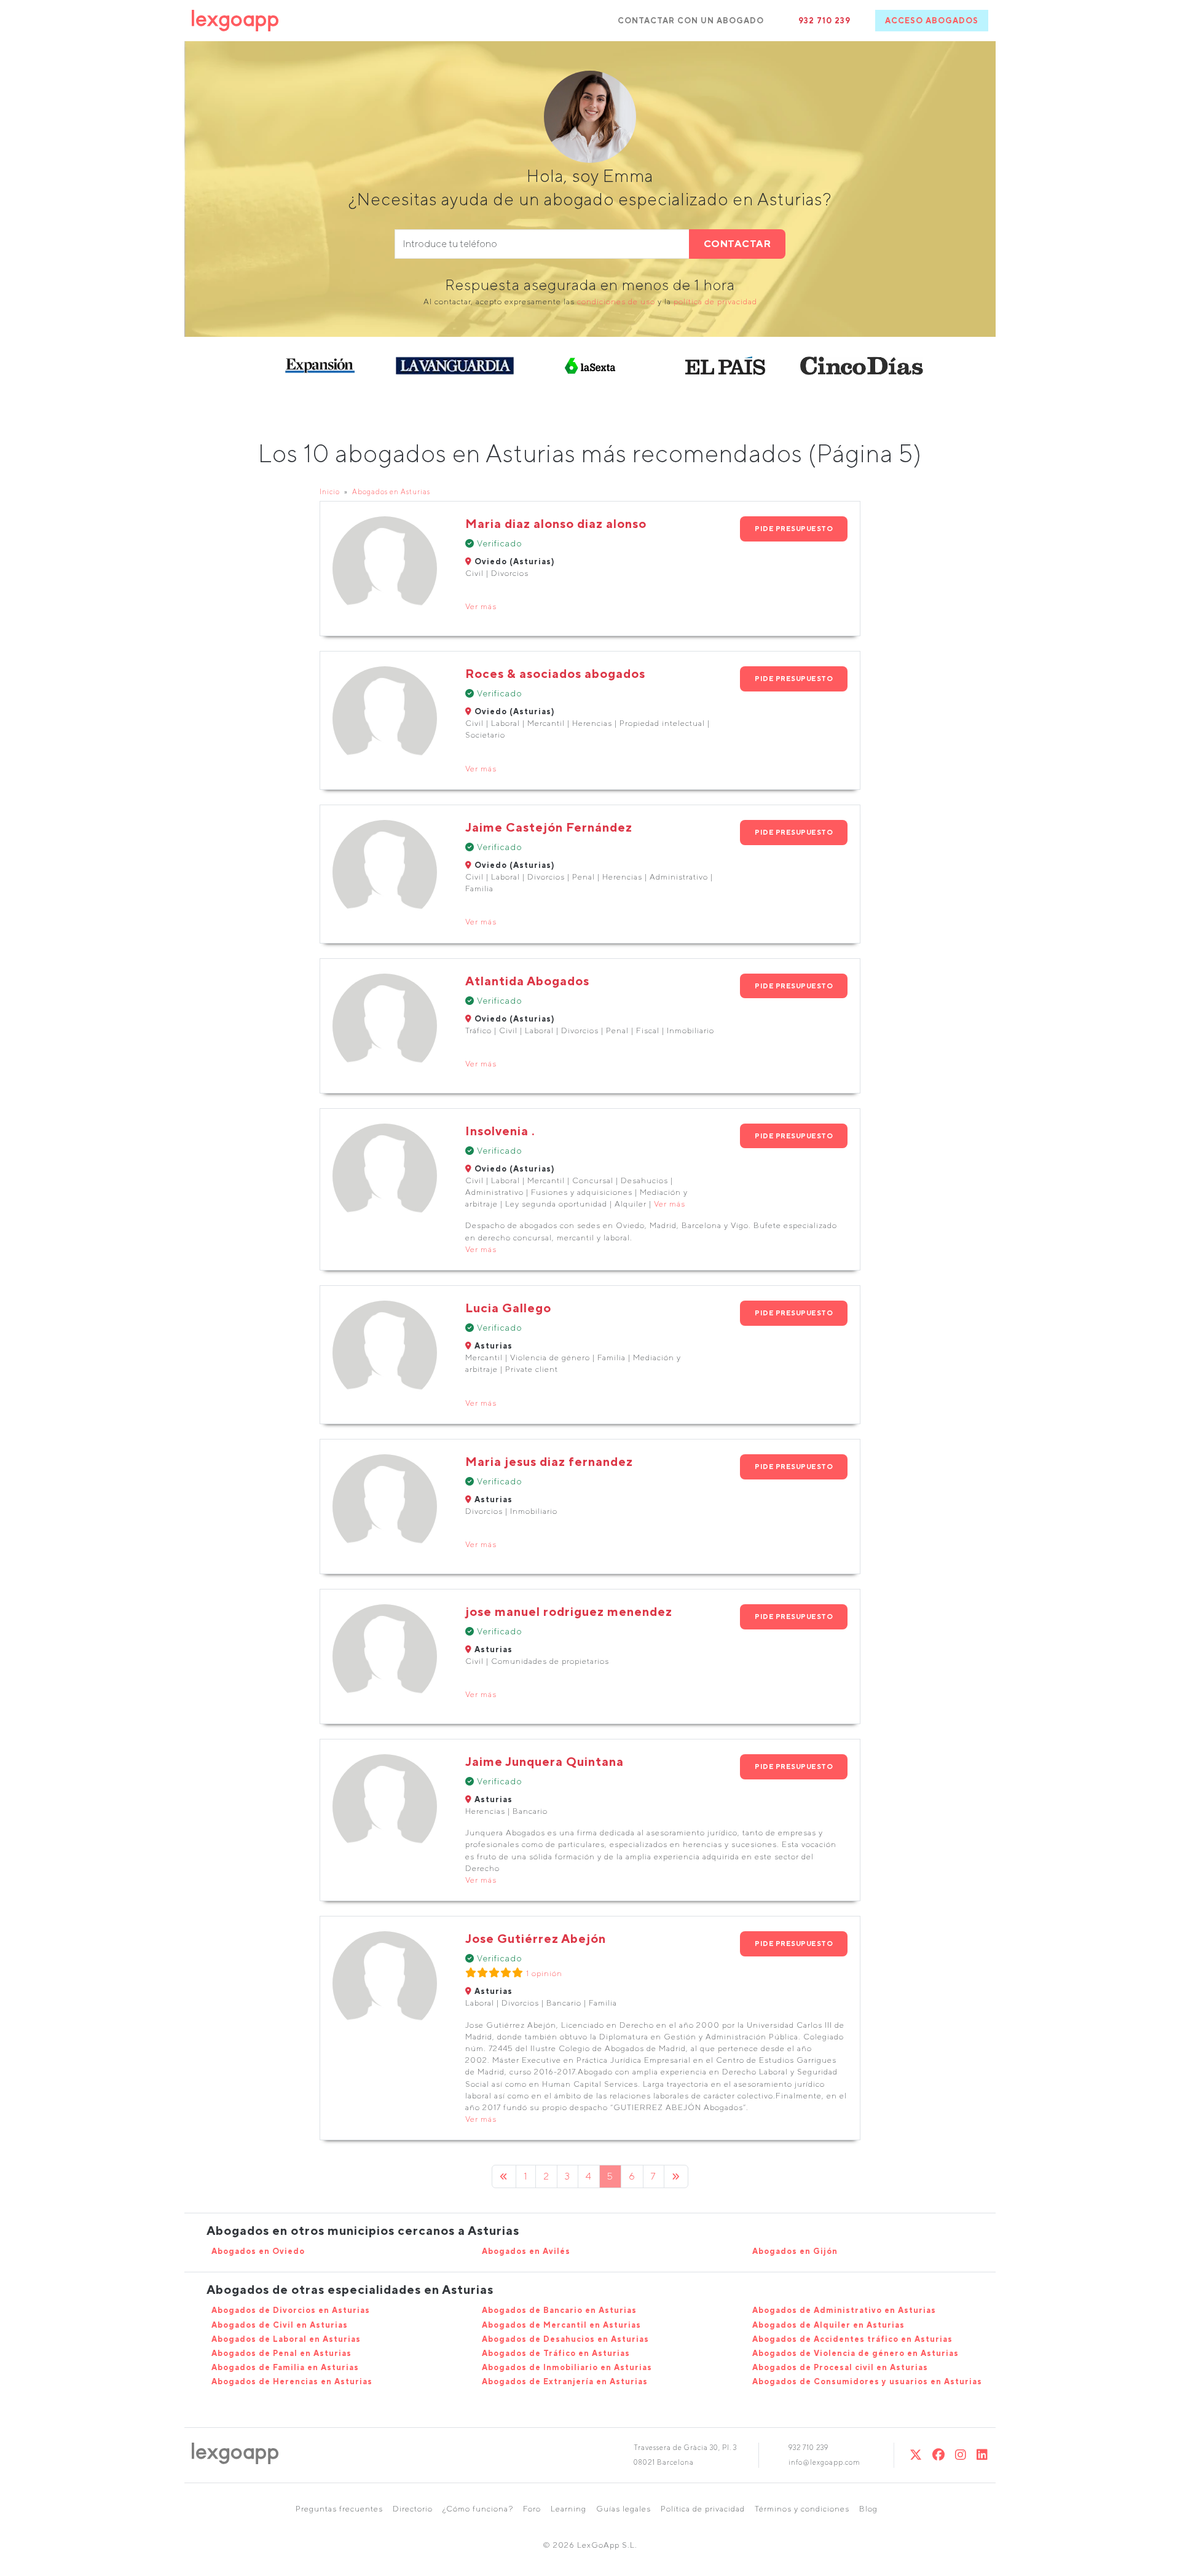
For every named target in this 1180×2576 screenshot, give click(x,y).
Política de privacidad (703, 2509)
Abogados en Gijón (795, 2251)
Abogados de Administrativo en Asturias (844, 2310)
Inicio (330, 491)
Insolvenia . (500, 1131)
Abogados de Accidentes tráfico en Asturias (852, 2339)
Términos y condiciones (802, 2509)
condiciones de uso (616, 301)
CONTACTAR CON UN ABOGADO (691, 21)
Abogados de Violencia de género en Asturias (855, 2353)
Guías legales (623, 2509)
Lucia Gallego (508, 1308)
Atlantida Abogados (527, 981)
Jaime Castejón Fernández (549, 827)
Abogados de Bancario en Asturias (559, 2310)
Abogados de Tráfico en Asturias (556, 2353)
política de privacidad (715, 301)
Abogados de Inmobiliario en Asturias (567, 2367)
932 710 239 (824, 21)
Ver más (481, 606)
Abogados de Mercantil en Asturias (561, 2325)
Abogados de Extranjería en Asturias (565, 2381)
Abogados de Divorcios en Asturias (291, 2310)
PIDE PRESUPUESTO (794, 528)
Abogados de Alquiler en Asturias (828, 2325)
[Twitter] (916, 2455)
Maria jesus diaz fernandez (549, 1461)
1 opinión (544, 1973)
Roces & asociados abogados (555, 673)
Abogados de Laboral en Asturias (286, 2339)
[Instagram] (961, 2455)
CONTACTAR (737, 244)
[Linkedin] (982, 2455)
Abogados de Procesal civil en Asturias (840, 2367)
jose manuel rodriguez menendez (569, 1611)
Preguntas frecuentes (339, 2509)
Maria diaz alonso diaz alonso (556, 523)
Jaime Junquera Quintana (545, 1761)
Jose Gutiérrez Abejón (536, 1938)
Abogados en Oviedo (258, 2251)
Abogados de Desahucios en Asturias (565, 2339)
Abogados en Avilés (526, 2251)
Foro (532, 2509)
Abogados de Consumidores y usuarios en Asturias (867, 2381)
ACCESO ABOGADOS (932, 21)
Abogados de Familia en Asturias (285, 2367)
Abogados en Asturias (391, 491)
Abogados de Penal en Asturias (281, 2353)
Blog (868, 2509)
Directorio (413, 2509)
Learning (568, 2509)
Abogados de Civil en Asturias (280, 2325)
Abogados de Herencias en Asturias (292, 2381)
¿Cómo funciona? (478, 2509)
